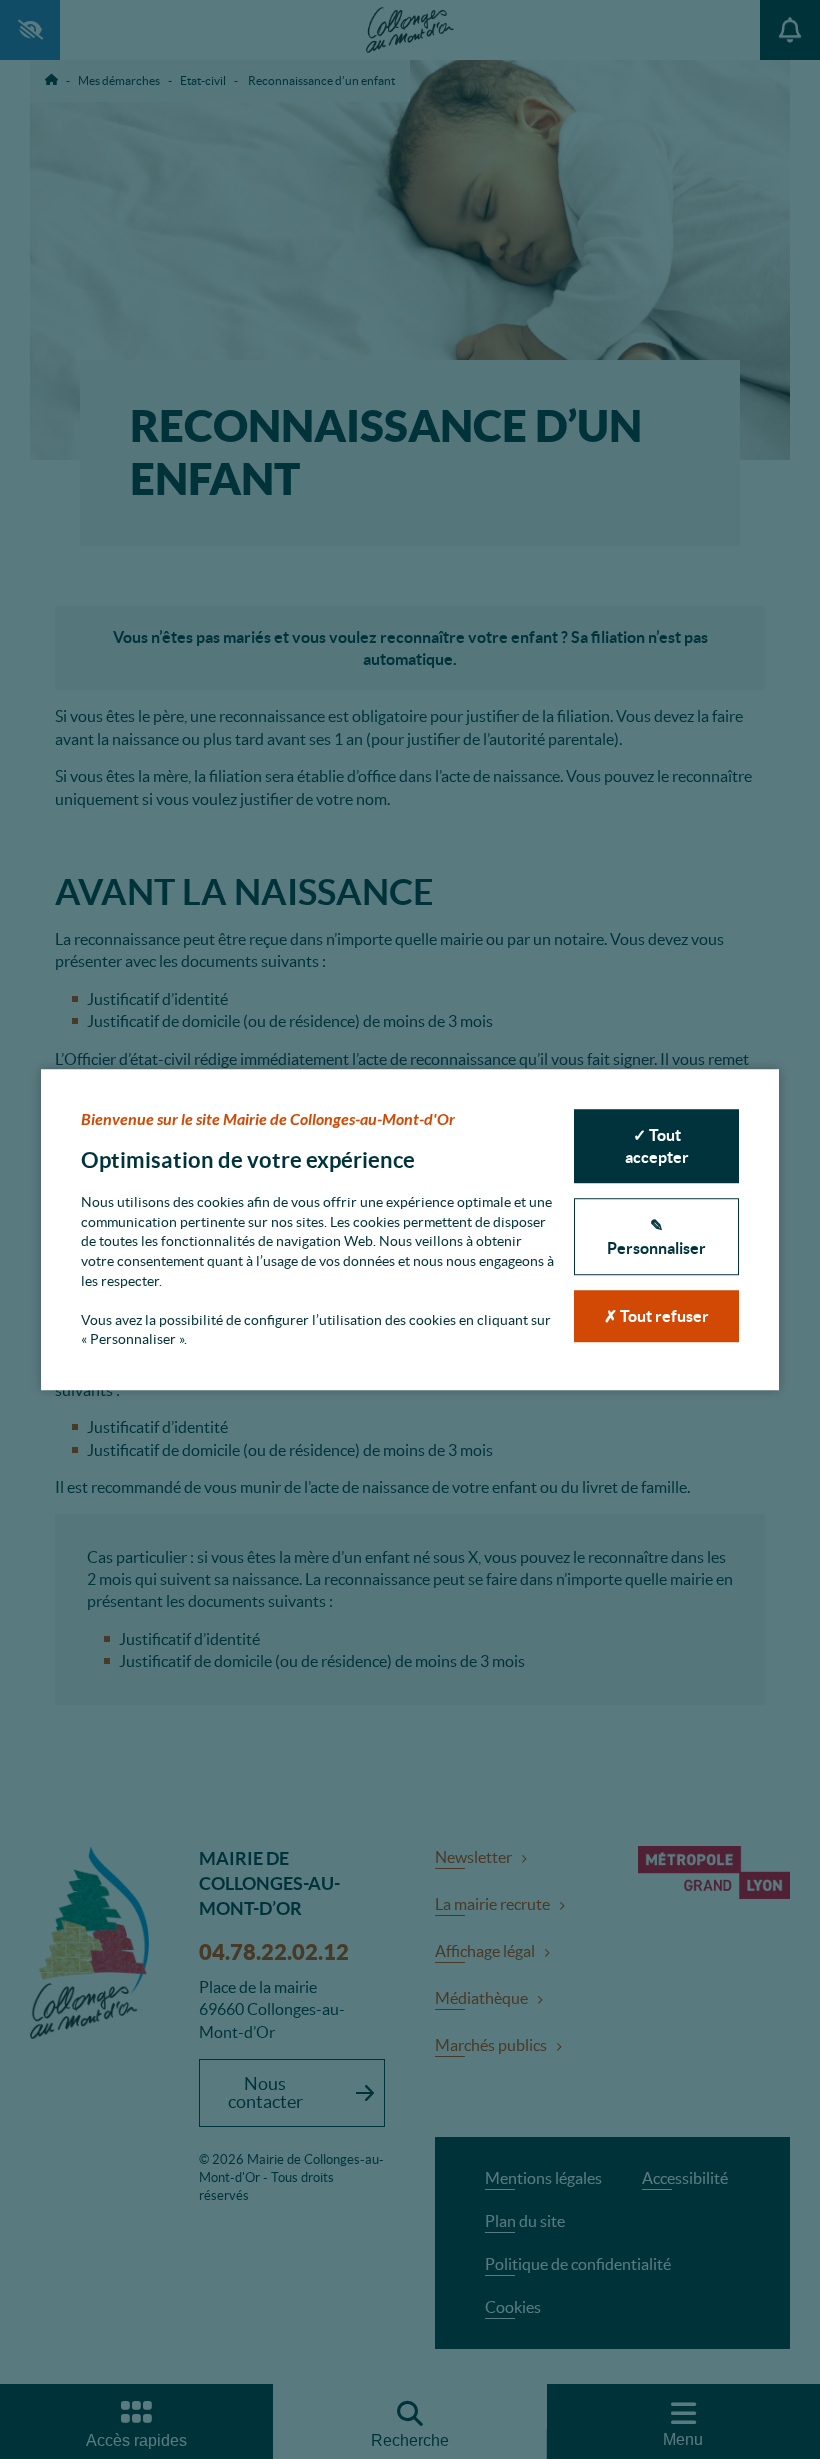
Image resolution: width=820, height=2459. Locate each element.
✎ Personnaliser (656, 1237)
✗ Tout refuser (656, 1316)
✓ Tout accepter (657, 1146)
